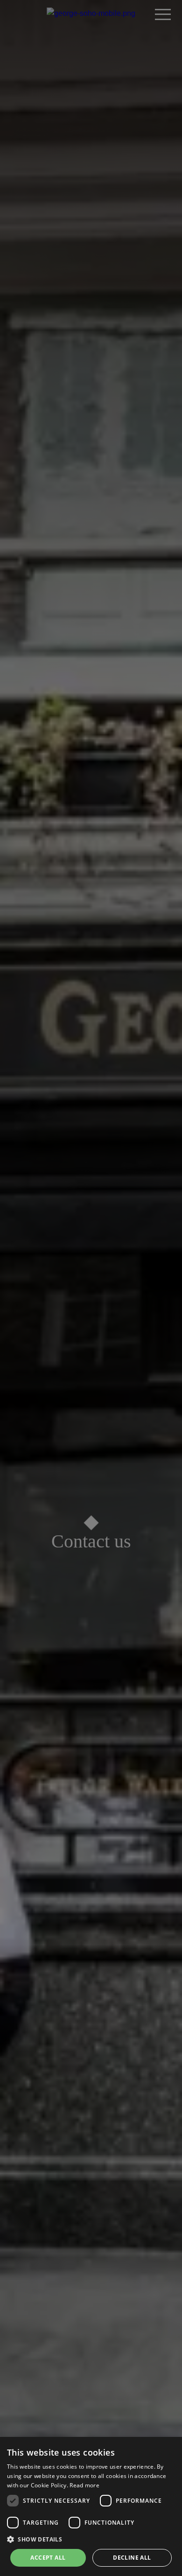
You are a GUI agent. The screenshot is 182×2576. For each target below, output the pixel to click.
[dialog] (91, 2506)
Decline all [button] (132, 2558)
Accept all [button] (48, 2558)
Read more (84, 2485)
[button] (91, 2539)
